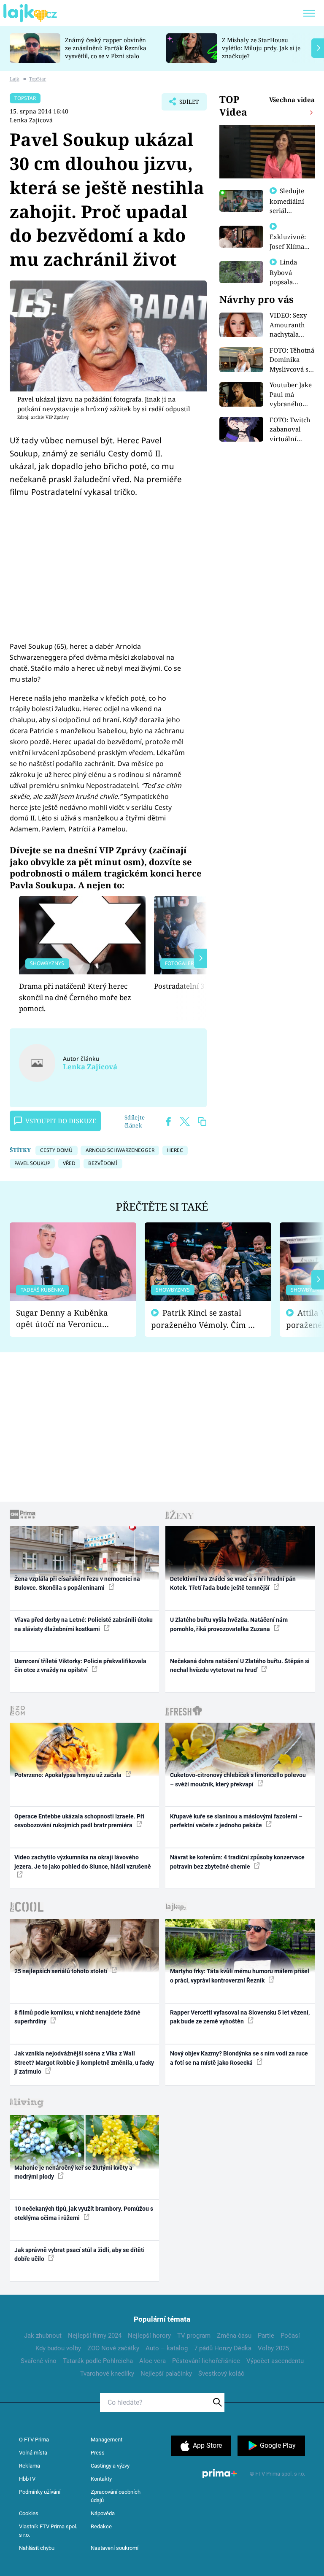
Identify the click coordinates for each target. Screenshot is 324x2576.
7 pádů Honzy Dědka (223, 2348)
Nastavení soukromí (115, 2548)
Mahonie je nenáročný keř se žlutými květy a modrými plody (73, 2172)
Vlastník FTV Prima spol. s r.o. (48, 2531)
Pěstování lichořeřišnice (206, 2361)
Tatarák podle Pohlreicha (98, 2361)
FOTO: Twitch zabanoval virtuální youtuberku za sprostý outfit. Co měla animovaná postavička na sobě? (292, 430)
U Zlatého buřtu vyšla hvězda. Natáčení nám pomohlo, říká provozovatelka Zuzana (229, 1624)
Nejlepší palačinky (166, 2374)
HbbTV (27, 2479)
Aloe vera (153, 2361)
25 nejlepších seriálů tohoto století (62, 1971)
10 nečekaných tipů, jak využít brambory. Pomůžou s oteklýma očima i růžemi (84, 2213)
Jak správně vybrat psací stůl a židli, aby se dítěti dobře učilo (80, 2254)
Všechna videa (292, 100)
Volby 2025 (273, 2348)
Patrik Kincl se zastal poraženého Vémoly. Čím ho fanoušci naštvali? (204, 1319)
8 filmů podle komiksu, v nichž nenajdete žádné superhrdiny (77, 2017)
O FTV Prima (34, 2440)
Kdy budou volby (58, 2348)
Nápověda (103, 2513)
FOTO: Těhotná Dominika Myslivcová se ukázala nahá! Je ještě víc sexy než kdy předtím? (292, 360)
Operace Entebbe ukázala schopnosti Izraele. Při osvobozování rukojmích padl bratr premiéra (79, 1821)
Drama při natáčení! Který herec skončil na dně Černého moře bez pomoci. (75, 997)
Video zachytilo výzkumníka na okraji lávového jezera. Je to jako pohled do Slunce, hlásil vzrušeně (83, 1862)
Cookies (29, 2513)
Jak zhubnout (43, 2336)
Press (98, 2453)
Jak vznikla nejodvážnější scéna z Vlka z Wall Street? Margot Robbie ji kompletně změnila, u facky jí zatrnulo (84, 2062)
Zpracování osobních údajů (116, 2496)
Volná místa (33, 2453)
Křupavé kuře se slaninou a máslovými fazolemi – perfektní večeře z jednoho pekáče (236, 1821)
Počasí (290, 2336)
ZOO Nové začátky (113, 2348)
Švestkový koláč (221, 2374)
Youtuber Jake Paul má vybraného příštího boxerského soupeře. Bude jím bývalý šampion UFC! (291, 395)
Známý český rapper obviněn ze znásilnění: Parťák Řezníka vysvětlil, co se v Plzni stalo (106, 48)
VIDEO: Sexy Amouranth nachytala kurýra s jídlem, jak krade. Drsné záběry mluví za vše (290, 325)
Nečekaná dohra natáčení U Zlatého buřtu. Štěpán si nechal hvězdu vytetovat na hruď (240, 1666)
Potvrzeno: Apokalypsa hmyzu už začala (69, 1775)
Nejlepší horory (149, 2336)
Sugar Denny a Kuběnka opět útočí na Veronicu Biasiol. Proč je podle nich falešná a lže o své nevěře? (66, 1318)
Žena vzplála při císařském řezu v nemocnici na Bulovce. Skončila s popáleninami (77, 1583)
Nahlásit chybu (37, 2548)
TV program (194, 2336)
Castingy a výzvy (110, 2466)
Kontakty (101, 2479)
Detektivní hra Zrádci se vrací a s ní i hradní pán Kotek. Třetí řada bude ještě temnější (233, 1583)
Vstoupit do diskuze (61, 1121)
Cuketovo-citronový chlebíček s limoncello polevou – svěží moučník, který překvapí (238, 1779)
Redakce (101, 2526)
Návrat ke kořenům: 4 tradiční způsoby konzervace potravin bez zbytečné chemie (237, 1862)
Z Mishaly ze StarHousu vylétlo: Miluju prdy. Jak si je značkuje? (261, 48)
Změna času (234, 2336)
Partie (266, 2336)
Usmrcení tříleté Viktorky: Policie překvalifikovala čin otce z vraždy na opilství (80, 1666)
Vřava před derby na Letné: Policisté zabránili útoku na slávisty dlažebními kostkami (84, 1624)
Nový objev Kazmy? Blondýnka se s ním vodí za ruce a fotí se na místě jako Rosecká (239, 2058)
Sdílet (185, 104)
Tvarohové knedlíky (107, 2374)
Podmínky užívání (40, 2492)
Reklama (30, 2466)
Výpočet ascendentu (275, 2361)
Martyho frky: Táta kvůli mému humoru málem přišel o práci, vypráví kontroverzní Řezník (240, 1976)
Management (107, 2440)
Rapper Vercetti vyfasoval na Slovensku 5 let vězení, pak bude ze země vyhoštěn (240, 2017)
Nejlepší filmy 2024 (95, 2336)
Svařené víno (39, 2361)
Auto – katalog (167, 2348)
